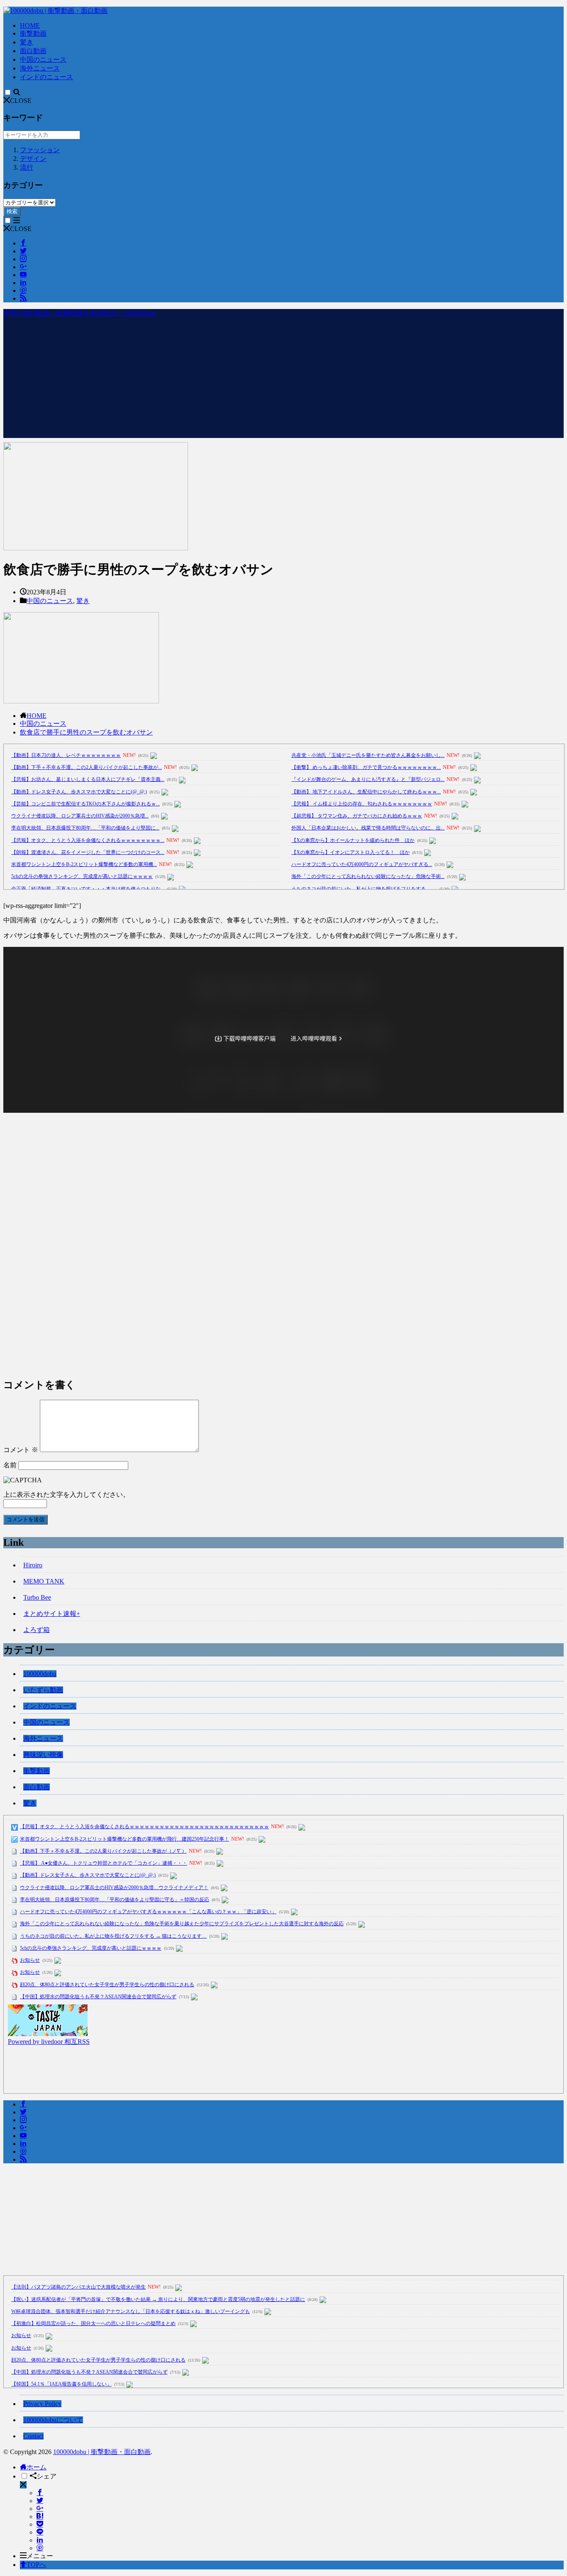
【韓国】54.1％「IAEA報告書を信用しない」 (61, 2384)
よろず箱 (37, 1630)
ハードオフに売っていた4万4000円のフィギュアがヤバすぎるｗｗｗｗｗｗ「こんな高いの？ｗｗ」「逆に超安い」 (148, 1912)
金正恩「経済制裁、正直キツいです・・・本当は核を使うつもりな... (88, 889)
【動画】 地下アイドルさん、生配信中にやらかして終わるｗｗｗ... (366, 792)
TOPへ (36, 2565)
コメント (21, 1450)
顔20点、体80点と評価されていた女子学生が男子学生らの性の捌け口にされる (107, 1985)
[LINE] (40, 2532)
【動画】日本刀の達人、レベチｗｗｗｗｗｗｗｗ (66, 755)
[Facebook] (40, 2493)
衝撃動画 (33, 33)
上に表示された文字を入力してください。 (66, 1495)
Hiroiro (33, 1565)
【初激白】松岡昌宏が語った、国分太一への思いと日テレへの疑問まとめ (93, 2323)
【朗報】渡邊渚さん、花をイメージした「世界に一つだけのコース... (88, 852)
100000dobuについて (53, 2420)
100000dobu (40, 1674)
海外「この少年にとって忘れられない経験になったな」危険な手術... (368, 876)
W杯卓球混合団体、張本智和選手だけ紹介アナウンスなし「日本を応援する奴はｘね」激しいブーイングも (131, 2311)
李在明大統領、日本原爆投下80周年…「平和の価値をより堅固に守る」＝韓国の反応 (115, 1900)
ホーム (37, 2467)
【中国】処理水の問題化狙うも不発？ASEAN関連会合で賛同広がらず (98, 1997)
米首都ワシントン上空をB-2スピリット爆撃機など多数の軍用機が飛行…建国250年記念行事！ (125, 1839)
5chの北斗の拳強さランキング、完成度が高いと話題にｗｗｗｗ (82, 876)
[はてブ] (40, 2516)
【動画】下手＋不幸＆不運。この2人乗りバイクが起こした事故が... (87, 767)
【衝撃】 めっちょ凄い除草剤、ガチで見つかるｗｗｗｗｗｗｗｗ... (366, 767)
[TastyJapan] (48, 2034)
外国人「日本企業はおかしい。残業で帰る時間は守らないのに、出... (368, 828)
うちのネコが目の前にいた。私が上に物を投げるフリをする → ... (364, 889)
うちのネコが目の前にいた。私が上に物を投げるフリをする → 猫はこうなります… (113, 1936)
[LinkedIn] (40, 2540)
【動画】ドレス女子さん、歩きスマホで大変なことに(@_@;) (79, 792)
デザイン (33, 159)
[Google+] (40, 2509)
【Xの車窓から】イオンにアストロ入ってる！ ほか (351, 852)
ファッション (40, 150)
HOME (30, 26)
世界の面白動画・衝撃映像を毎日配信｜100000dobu (80, 313)
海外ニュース (40, 68)
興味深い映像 (43, 1755)
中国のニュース (43, 60)
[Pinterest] (40, 2548)
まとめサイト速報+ (52, 1614)
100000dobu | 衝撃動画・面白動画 (102, 2452)
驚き (27, 42)
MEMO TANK (44, 1581)
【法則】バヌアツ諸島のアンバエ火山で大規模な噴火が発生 (78, 2287)
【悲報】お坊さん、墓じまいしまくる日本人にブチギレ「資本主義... (88, 779)
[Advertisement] (283, 380)
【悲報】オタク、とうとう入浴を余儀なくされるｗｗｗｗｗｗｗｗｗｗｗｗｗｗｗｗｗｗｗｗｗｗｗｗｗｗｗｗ (144, 1827)
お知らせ (30, 1960)
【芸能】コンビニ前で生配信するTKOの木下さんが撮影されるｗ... (86, 804)
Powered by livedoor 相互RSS (49, 2042)
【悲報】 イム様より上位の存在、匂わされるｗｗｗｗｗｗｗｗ (362, 804)
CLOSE (21, 101)
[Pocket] (40, 2524)
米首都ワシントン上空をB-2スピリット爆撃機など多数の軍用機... (84, 864)
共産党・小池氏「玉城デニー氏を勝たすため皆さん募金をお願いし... (368, 755)
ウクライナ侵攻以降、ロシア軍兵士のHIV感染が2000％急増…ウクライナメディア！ (114, 1888)
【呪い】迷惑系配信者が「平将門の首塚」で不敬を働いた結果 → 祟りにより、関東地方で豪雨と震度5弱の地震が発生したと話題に (158, 2299)
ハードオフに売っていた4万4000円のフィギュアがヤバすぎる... (362, 864)
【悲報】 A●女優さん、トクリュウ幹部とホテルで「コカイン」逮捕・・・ (104, 1863)
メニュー (40, 2556)
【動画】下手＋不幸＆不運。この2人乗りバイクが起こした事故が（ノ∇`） (103, 1851)
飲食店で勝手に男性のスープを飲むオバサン (86, 732)
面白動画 (33, 51)
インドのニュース (46, 77)
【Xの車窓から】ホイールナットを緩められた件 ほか (353, 840)
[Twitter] (40, 2501)
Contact (33, 2436)
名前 (10, 1465)
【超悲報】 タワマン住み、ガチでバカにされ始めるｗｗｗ (357, 816)
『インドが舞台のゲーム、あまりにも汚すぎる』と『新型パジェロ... (368, 779)
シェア (46, 2476)
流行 (27, 167)
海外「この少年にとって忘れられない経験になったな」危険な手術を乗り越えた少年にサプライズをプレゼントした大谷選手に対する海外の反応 (182, 1924)
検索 (12, 211)
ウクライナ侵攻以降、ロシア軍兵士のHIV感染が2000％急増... (80, 816)
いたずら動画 (43, 1690)
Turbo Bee (37, 1597)
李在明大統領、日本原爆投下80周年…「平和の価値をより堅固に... (85, 828)
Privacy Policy (42, 2404)
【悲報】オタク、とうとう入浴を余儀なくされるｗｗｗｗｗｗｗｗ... (88, 840)
